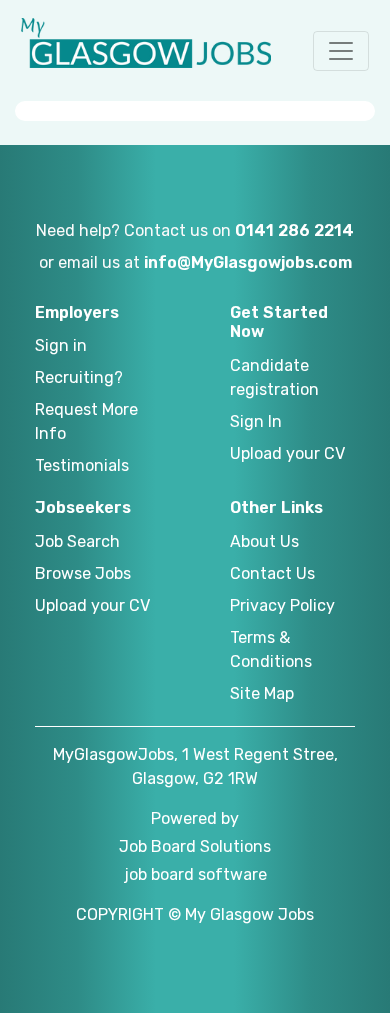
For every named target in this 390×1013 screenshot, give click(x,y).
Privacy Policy (282, 605)
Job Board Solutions (195, 846)
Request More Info (86, 421)
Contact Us (272, 573)
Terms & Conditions (271, 649)
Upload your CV (287, 453)
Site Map (262, 693)
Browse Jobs (83, 573)
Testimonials (82, 465)
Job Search (77, 541)
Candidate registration (274, 377)
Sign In (256, 421)
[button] (341, 51)
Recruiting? (79, 377)
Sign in (61, 345)
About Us (264, 541)
